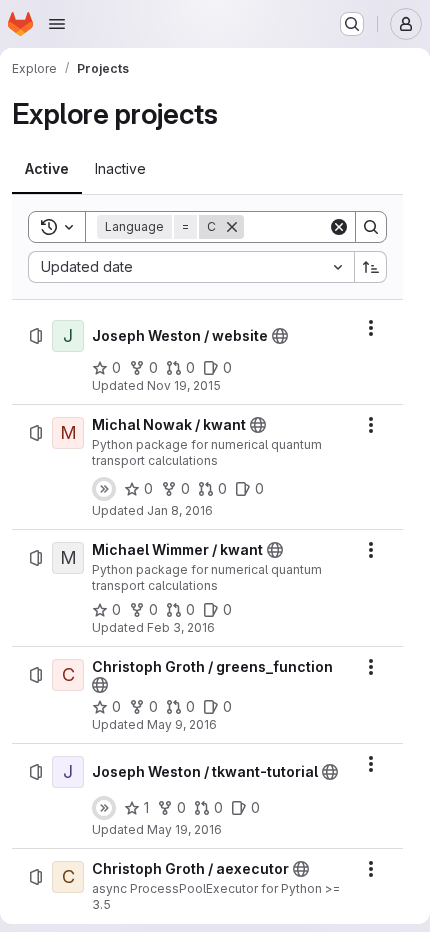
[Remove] (232, 227)
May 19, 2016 (184, 829)
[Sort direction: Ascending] (371, 267)
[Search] (371, 227)
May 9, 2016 (182, 724)
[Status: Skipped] (104, 489)
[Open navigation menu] (57, 24)
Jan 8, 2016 (180, 510)
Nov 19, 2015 (184, 385)
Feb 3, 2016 (181, 627)
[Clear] (339, 227)
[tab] (47, 169)
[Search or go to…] (352, 24)
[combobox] (191, 267)
